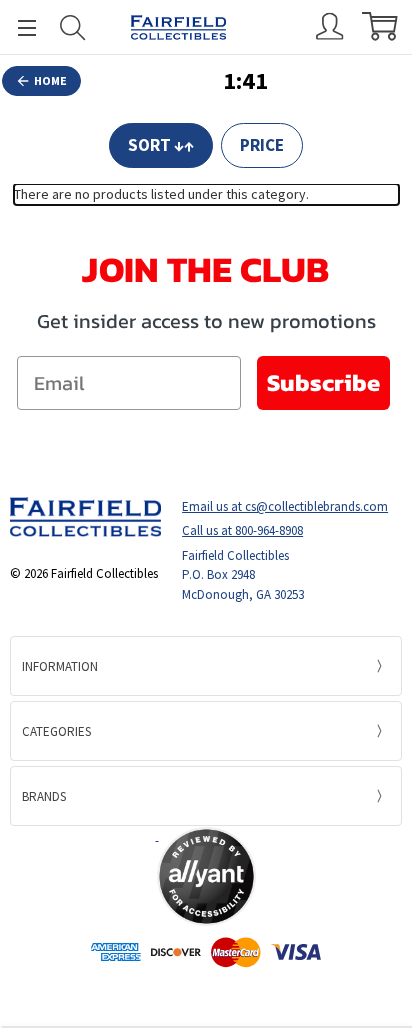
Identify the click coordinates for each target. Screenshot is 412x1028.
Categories (56, 731)
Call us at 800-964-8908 (242, 530)
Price (262, 145)
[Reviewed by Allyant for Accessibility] (206, 876)
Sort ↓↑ (161, 145)
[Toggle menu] (18, 27)
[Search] (73, 27)
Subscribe (323, 382)
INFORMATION (60, 666)
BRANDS (44, 796)
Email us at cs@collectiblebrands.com (285, 506)
